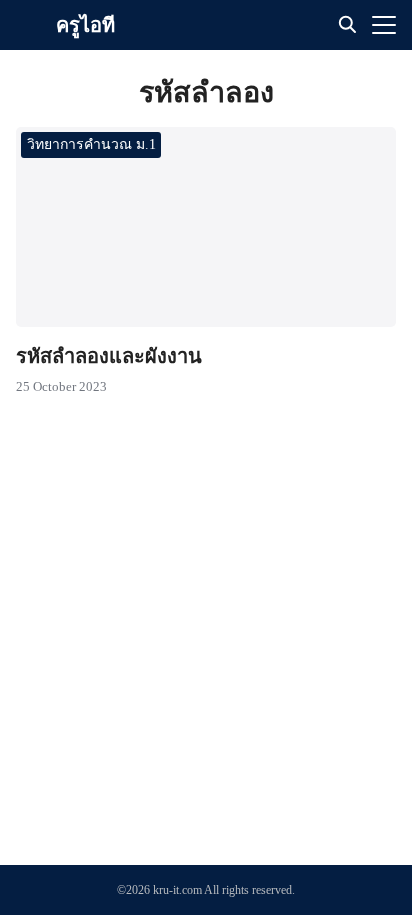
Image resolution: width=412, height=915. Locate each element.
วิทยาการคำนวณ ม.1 (91, 144)
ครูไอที (85, 25)
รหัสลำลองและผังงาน (109, 356)
